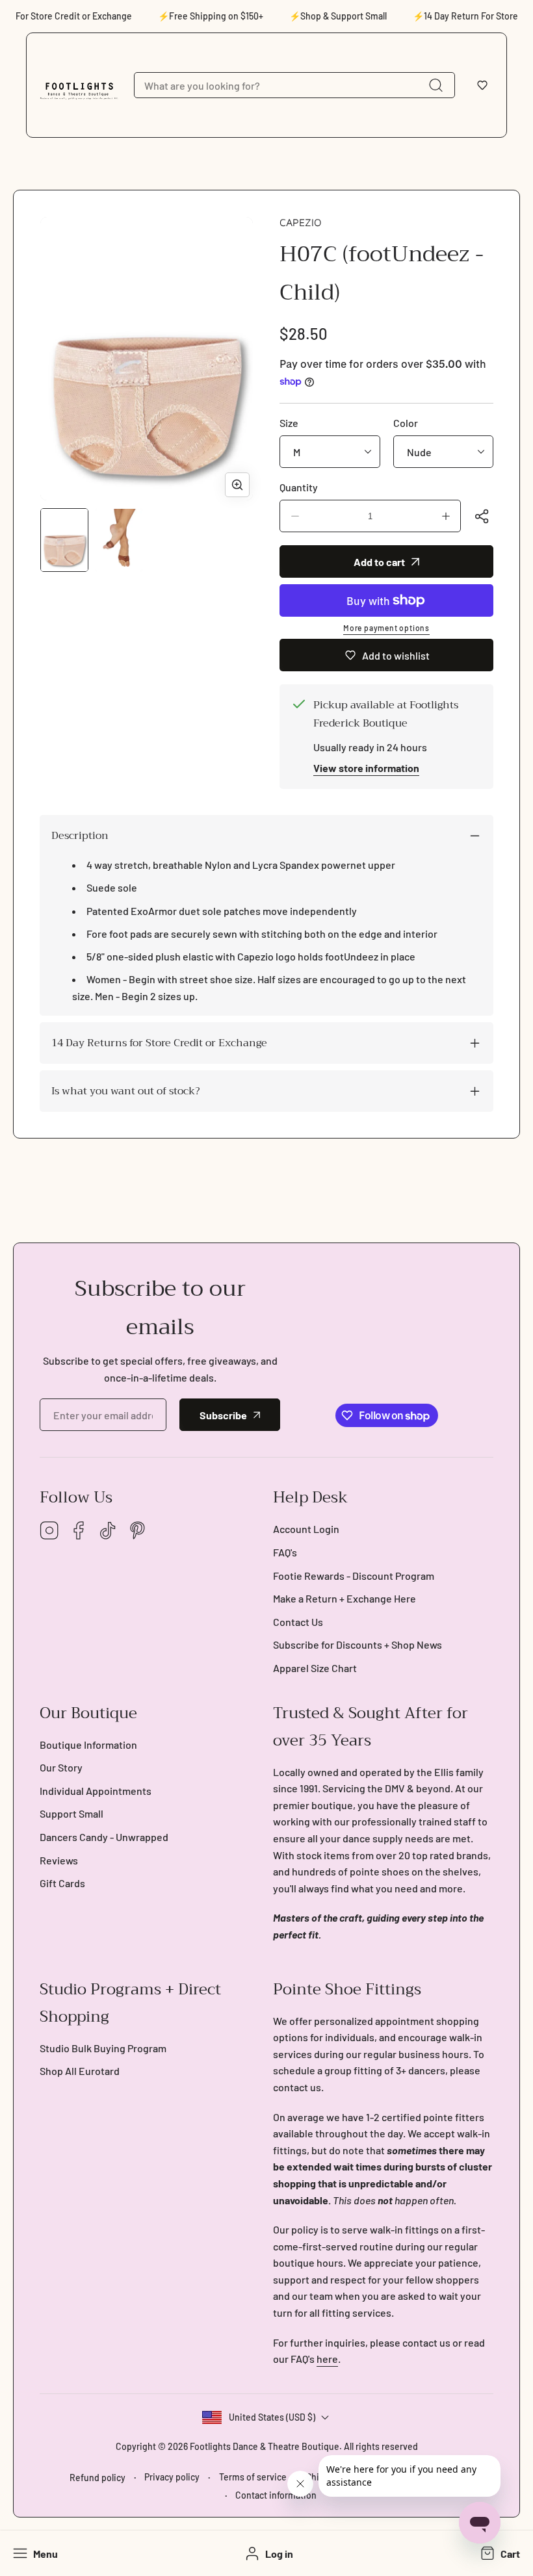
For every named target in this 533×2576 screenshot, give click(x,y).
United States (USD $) (272, 2417)
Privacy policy (172, 2477)
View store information (366, 768)
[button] (482, 85)
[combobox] (294, 85)
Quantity (299, 487)
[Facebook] (79, 1531)
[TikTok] (108, 1531)
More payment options (386, 628)
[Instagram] (49, 1531)
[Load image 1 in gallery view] (64, 540)
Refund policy (97, 2478)
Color (406, 423)
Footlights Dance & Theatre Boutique (265, 2446)
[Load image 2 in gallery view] (119, 540)
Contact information (276, 2495)
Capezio (301, 222)
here (327, 2359)
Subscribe (223, 1415)
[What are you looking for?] (435, 85)
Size (289, 423)
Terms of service (253, 2477)
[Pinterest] (137, 1531)
